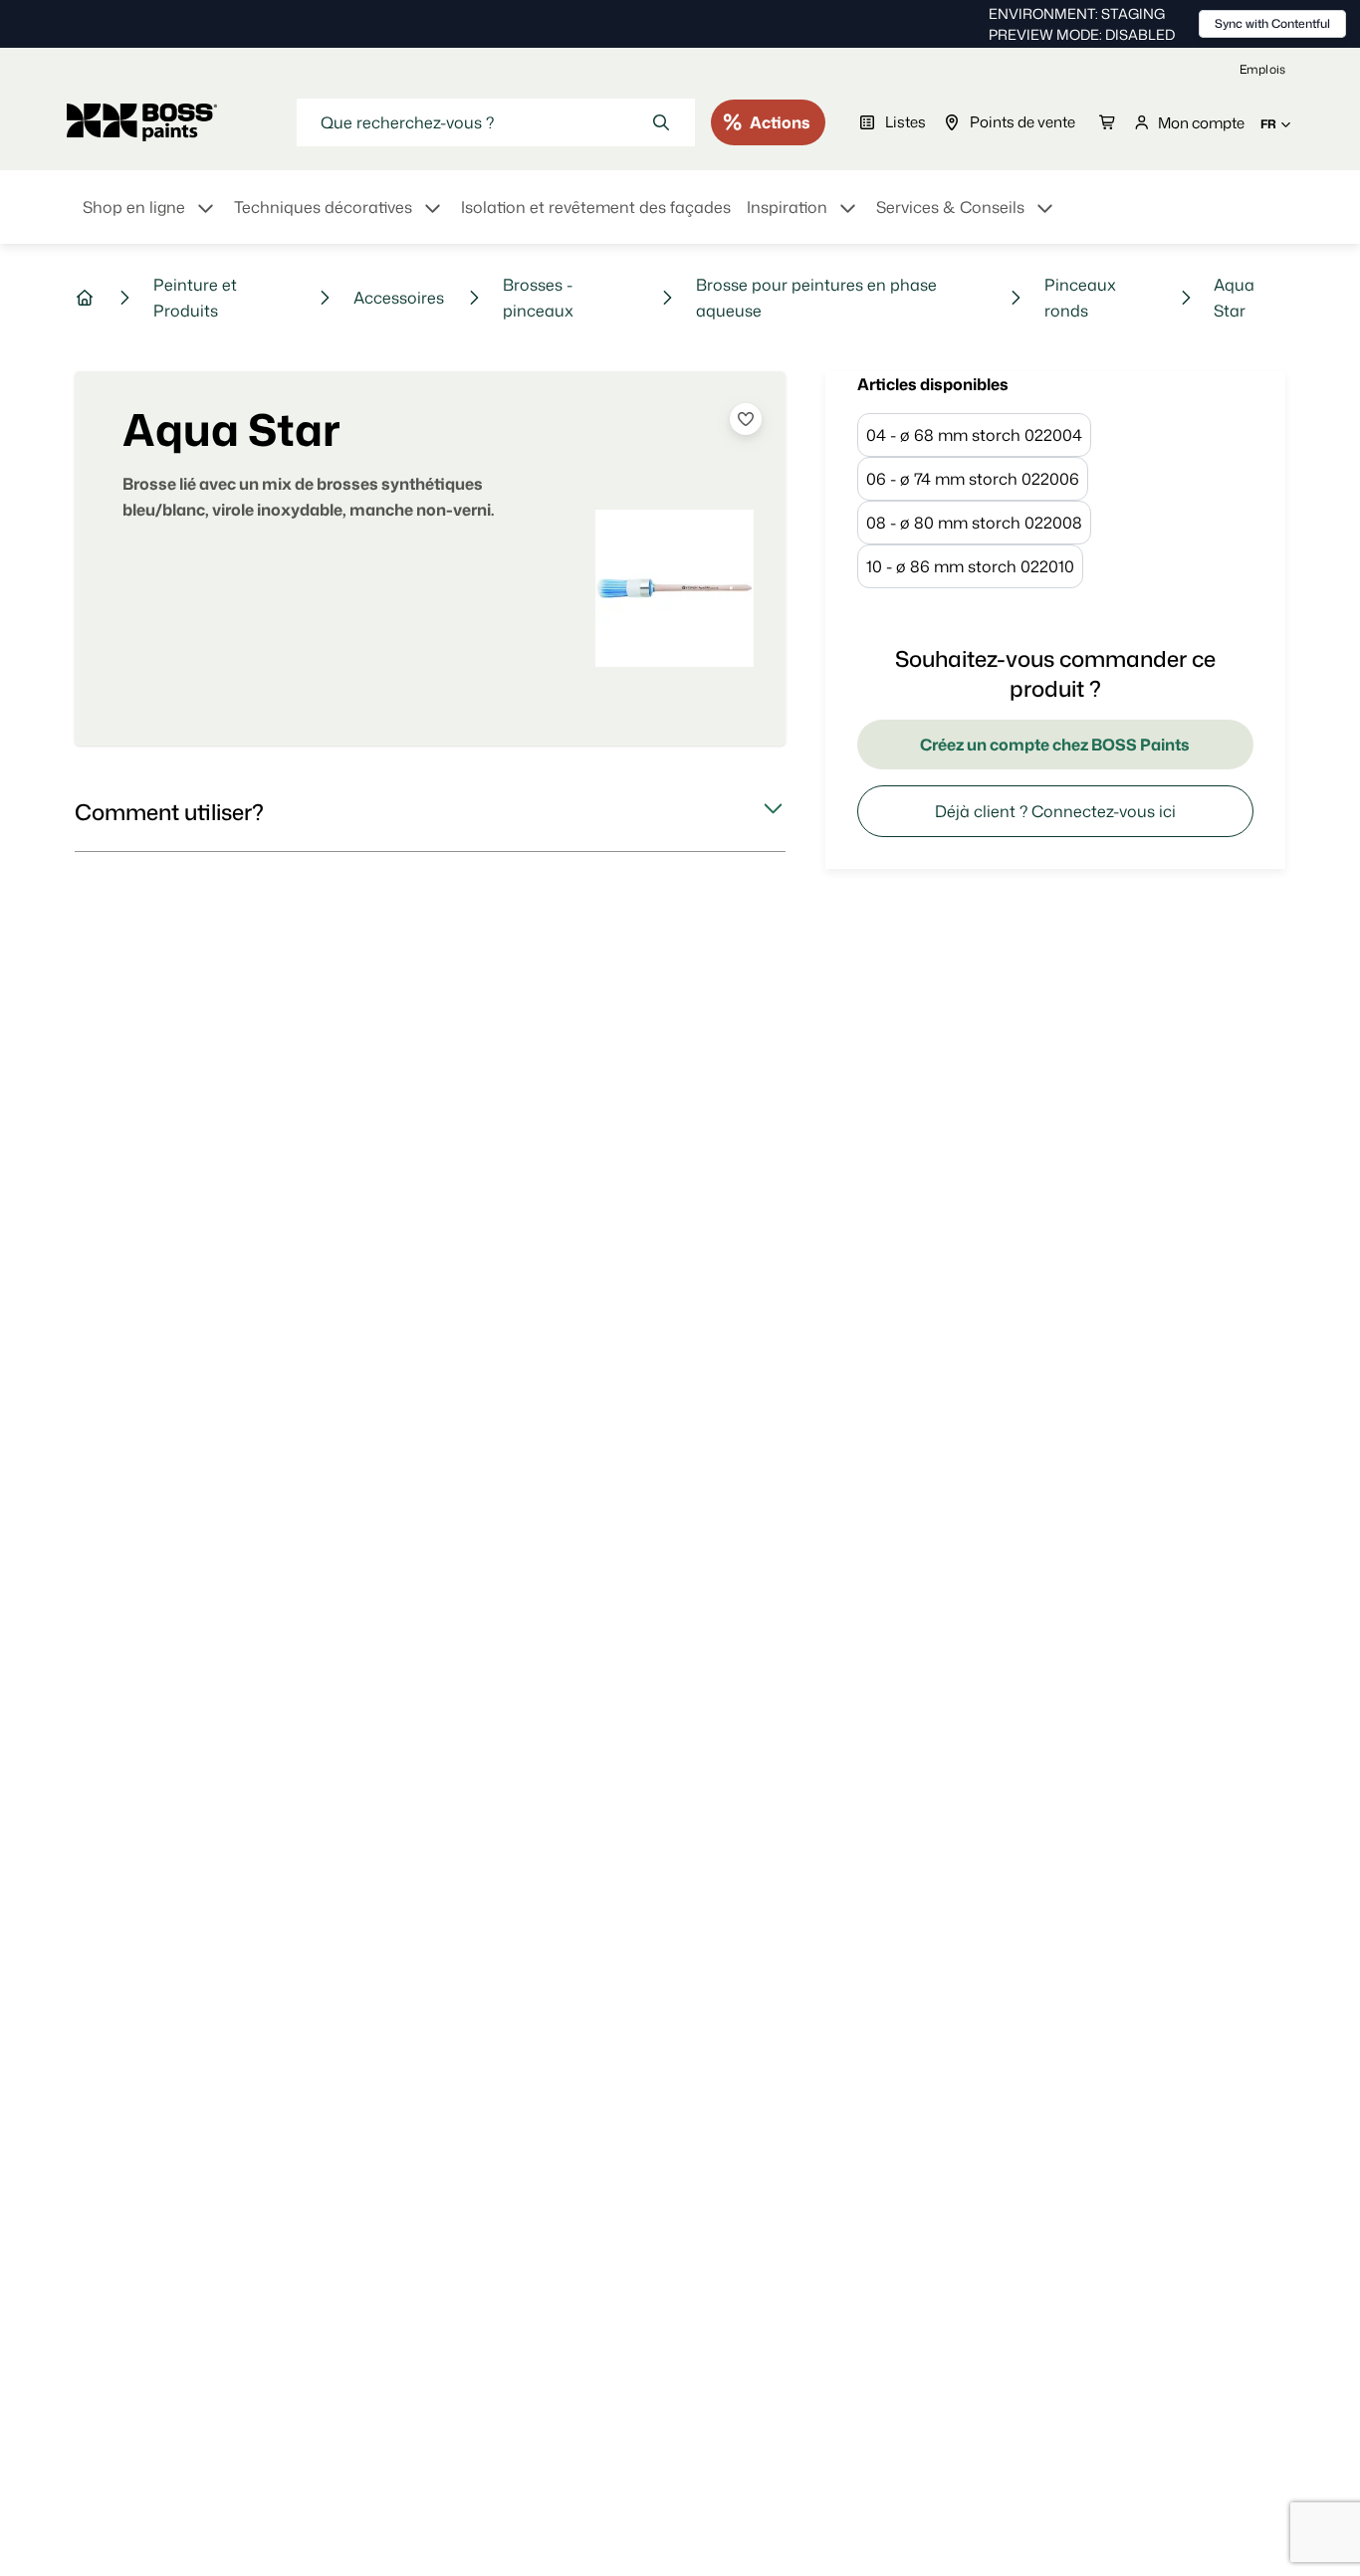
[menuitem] (150, 219)
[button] (430, 812)
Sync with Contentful (1272, 23)
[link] (1262, 69)
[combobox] (496, 122)
